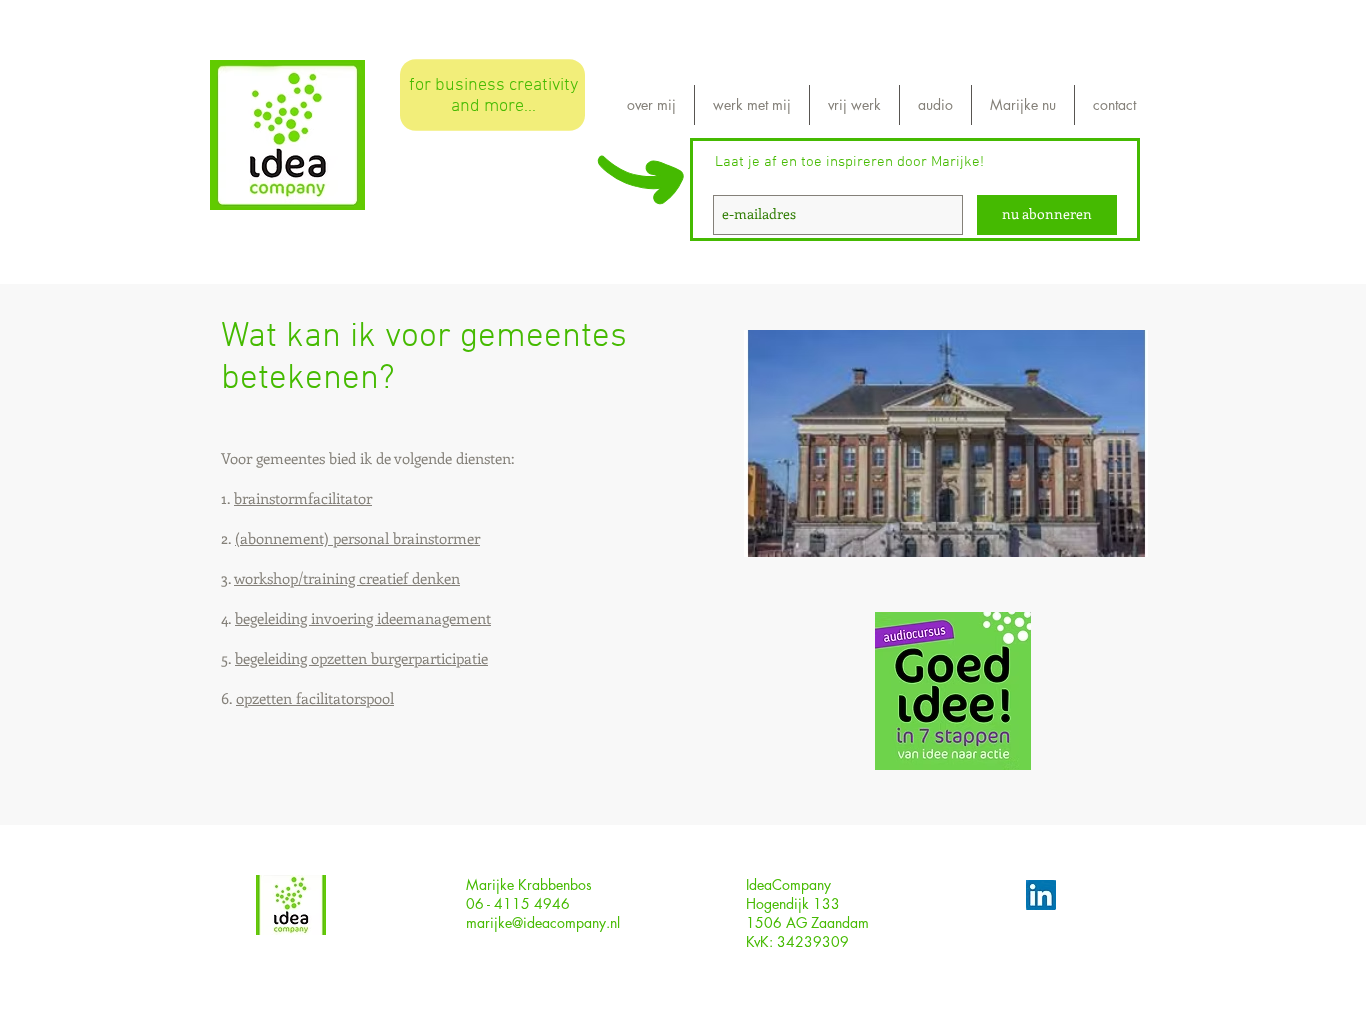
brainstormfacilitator (303, 498)
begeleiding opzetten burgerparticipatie (361, 658)
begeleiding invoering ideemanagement (363, 618)
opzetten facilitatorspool (315, 698)
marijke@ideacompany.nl (543, 922)
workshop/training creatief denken (347, 578)
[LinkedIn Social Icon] (1041, 895)
